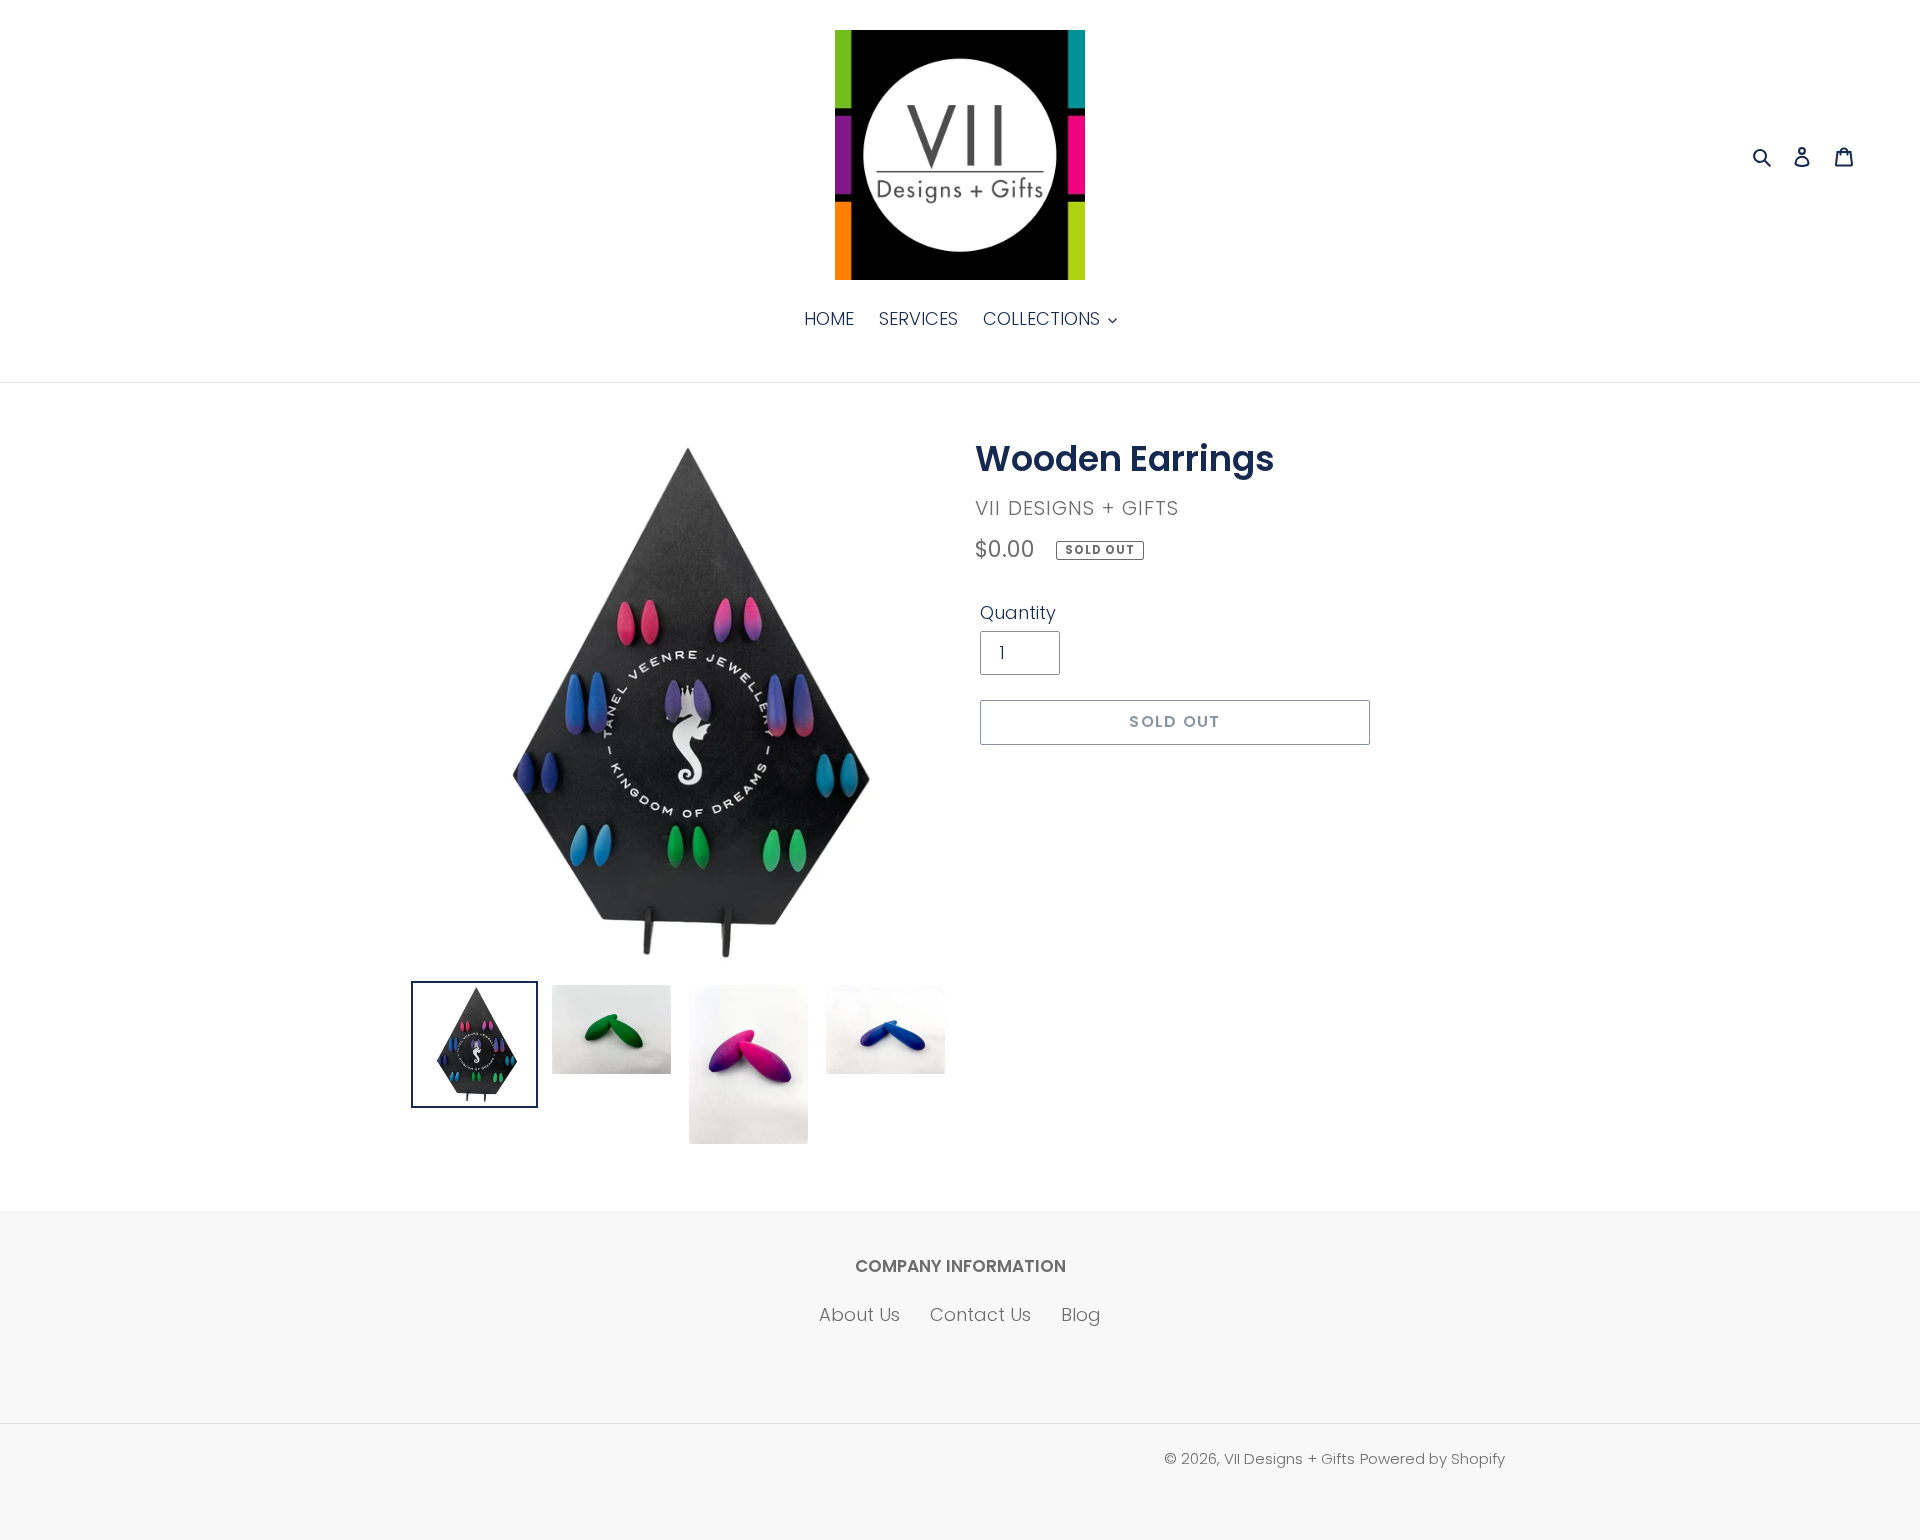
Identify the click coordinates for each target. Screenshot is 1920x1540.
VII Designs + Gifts (1289, 1458)
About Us (859, 1314)
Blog (1081, 1314)
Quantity (1018, 612)
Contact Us (980, 1314)
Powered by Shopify (1432, 1458)
